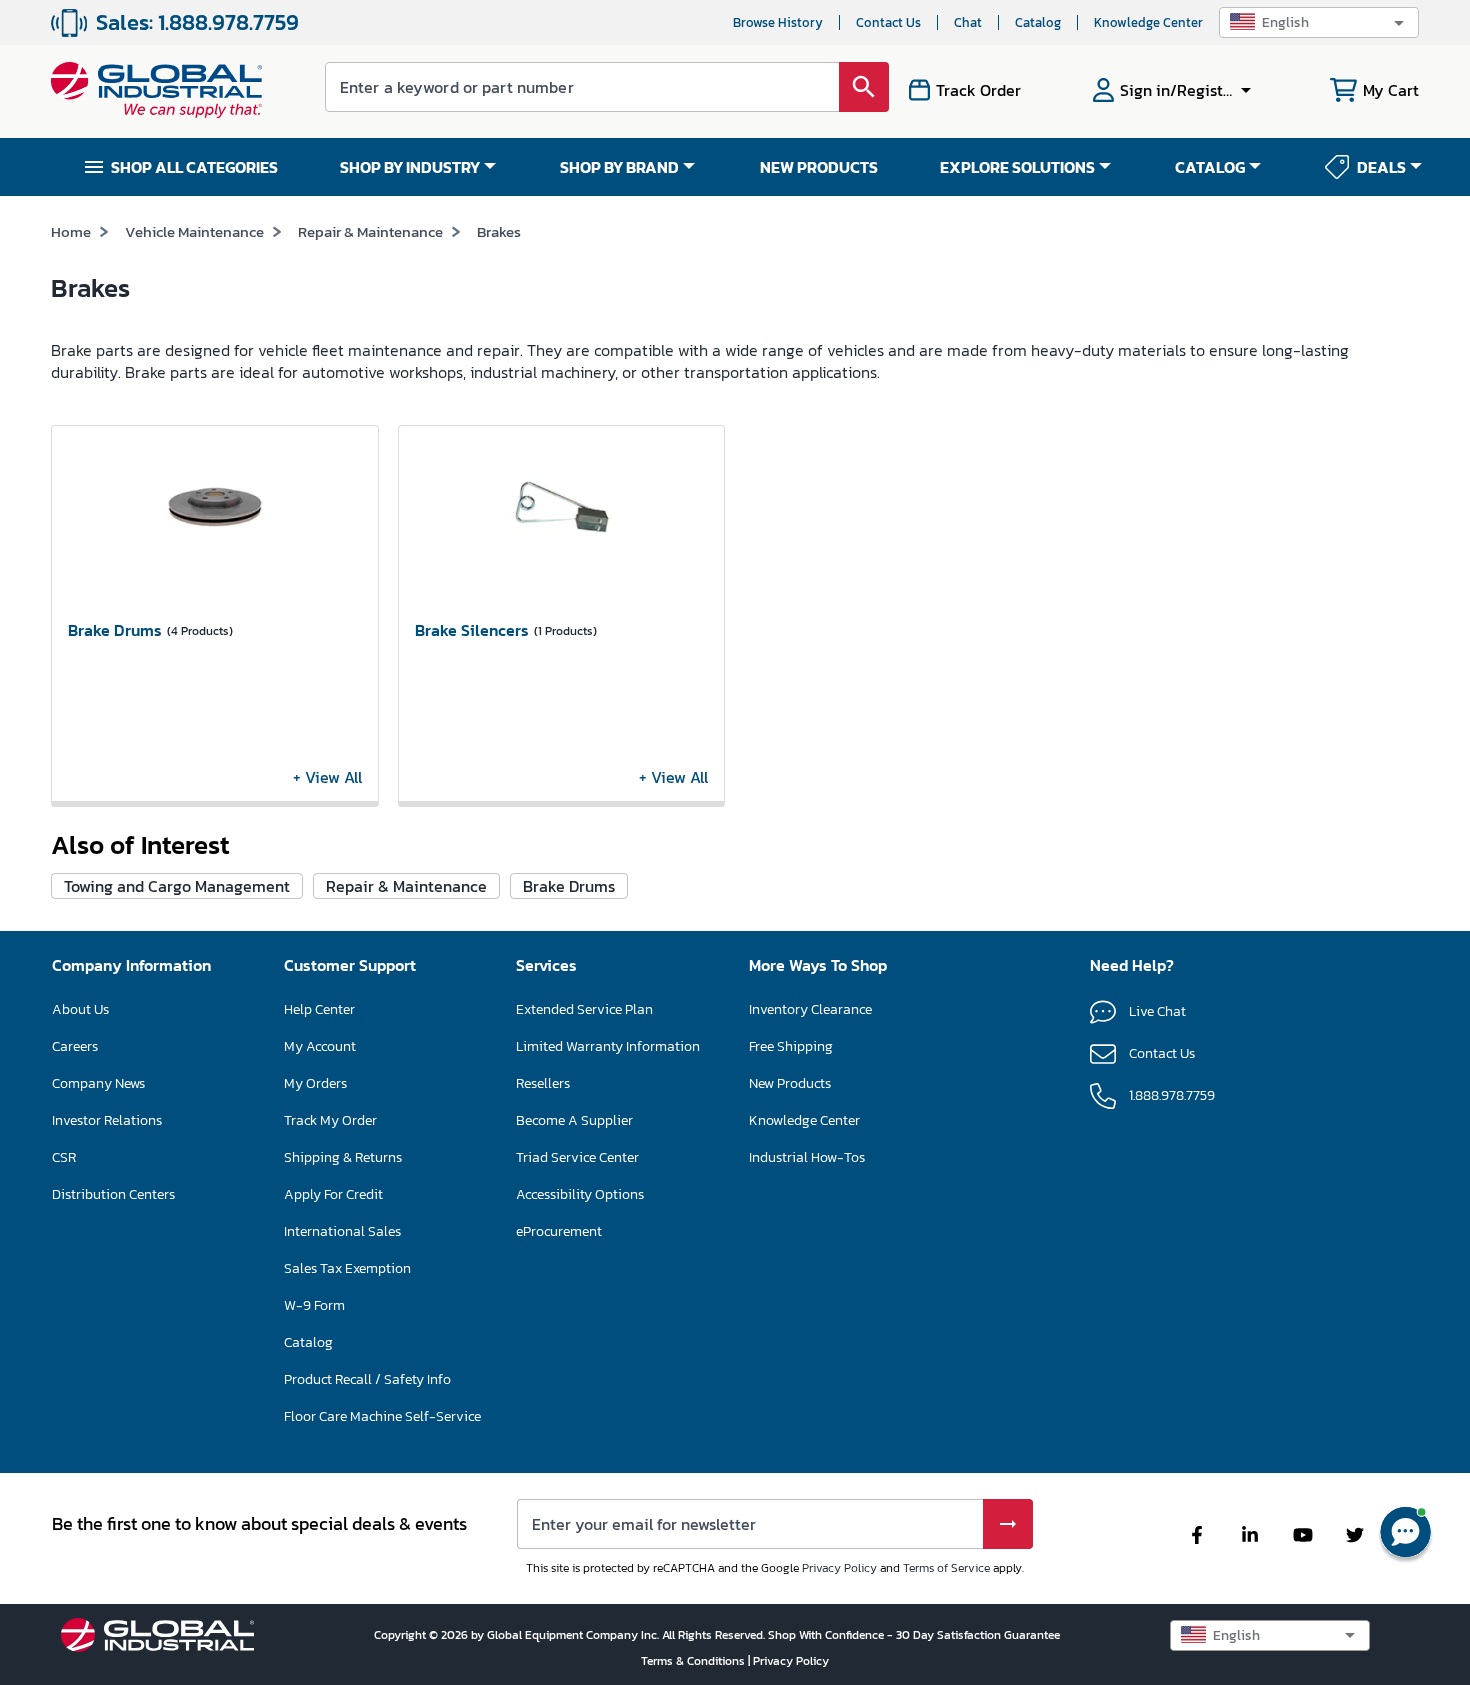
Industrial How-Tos (807, 1157)
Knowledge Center (1148, 22)
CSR (64, 1157)
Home (71, 231)
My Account (320, 1046)
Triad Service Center (577, 1157)
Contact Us (888, 22)
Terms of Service (946, 1568)
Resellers (543, 1083)
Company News (98, 1083)
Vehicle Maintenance (194, 231)
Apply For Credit (333, 1194)
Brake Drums (569, 886)
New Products (790, 1083)
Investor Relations (107, 1120)
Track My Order (330, 1120)
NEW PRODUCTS (819, 167)
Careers (75, 1046)
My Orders (315, 1083)
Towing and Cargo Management (177, 886)
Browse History (778, 22)
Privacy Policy (839, 1568)
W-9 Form (314, 1305)
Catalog (1038, 22)
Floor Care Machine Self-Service (382, 1416)
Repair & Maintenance (370, 231)
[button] (1319, 22)
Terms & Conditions (694, 1661)
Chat (968, 22)
